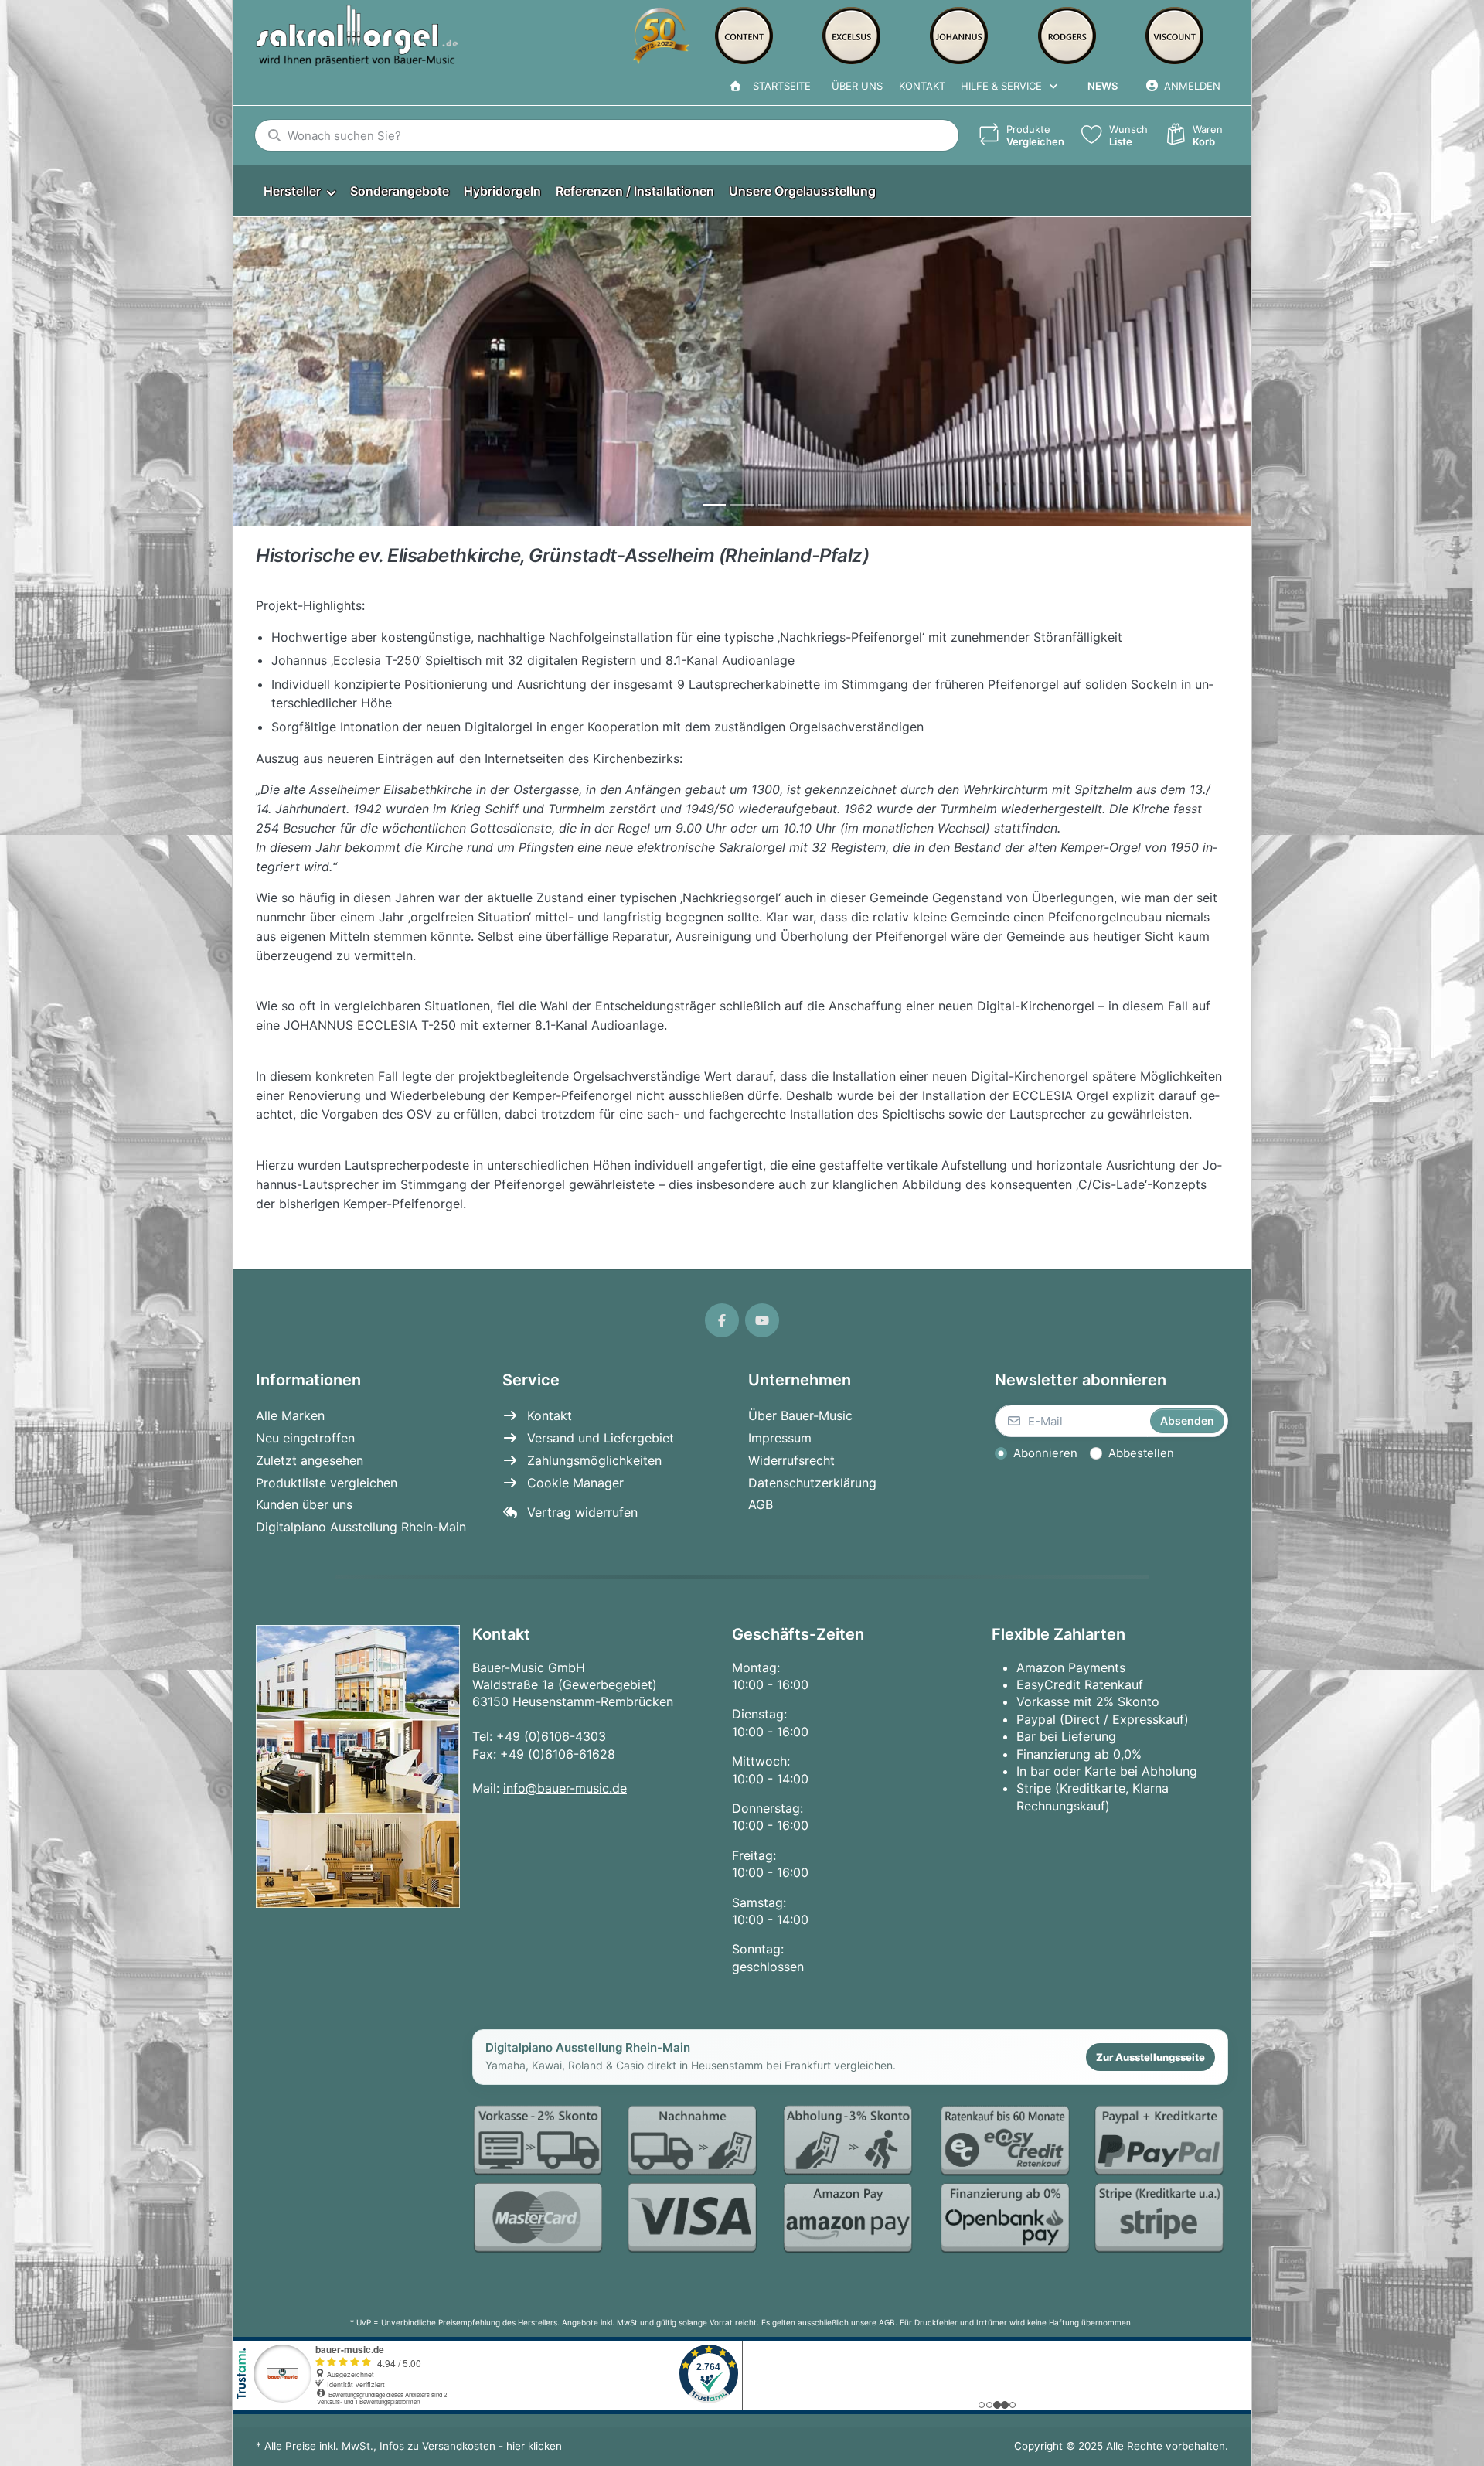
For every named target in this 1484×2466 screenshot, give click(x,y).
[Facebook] (722, 1320)
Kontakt (922, 86)
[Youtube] (762, 1320)
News (1103, 86)
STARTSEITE (779, 86)
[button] (264, 372)
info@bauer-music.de (565, 1788)
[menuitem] (299, 191)
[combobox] (607, 135)
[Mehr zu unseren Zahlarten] (850, 2180)
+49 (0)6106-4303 (551, 1736)
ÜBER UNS (857, 86)
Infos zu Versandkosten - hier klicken (471, 2446)
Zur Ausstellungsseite (1150, 2057)
